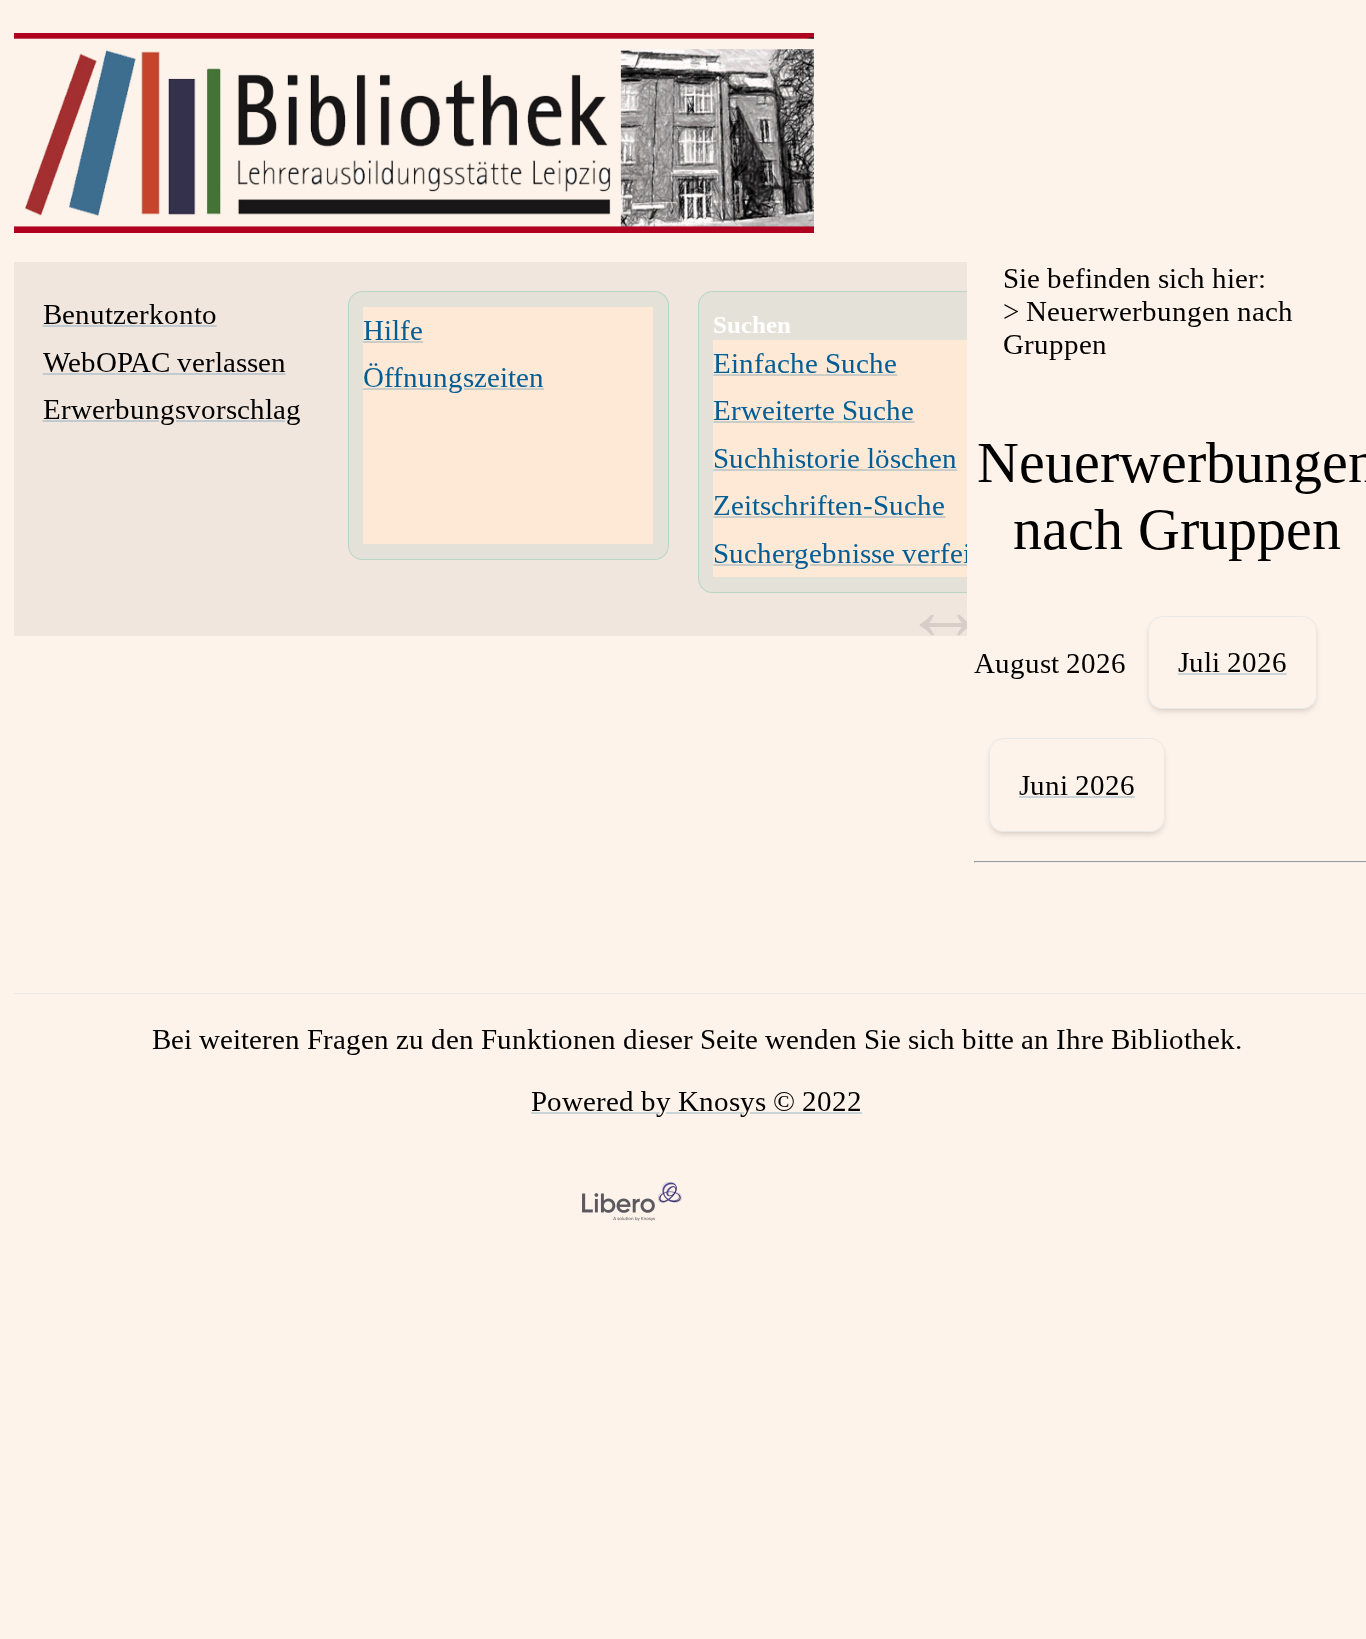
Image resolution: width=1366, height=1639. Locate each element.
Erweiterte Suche (813, 410)
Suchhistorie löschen (835, 458)
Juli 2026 (1232, 662)
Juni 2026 (1077, 785)
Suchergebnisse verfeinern (868, 553)
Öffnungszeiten (453, 377)
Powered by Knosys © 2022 (696, 1101)
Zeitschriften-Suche (829, 505)
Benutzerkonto (130, 314)
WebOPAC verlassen (164, 362)
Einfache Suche (805, 363)
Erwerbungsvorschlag (172, 409)
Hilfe (393, 330)
